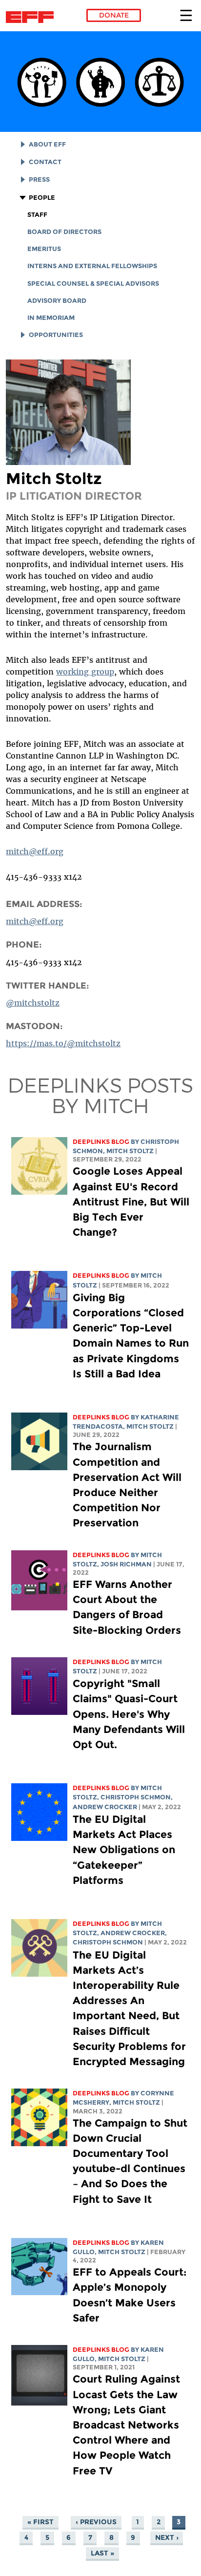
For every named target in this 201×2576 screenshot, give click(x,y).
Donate (114, 15)
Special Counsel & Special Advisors (93, 284)
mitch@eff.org (35, 851)
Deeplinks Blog (101, 1142)
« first (40, 2522)
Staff (37, 215)
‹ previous (96, 2522)
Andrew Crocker (105, 1807)
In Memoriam (51, 318)
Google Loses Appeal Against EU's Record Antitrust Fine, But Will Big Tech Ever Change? (131, 1202)
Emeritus (44, 249)
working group (85, 672)
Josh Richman (126, 1564)
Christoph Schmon (136, 1797)
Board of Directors (64, 232)
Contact (45, 162)
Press (39, 179)
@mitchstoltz (33, 1003)
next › (167, 2537)
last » (102, 2553)
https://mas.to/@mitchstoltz (63, 1043)
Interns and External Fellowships (92, 266)
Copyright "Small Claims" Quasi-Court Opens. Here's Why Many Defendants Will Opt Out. (129, 1714)
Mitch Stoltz (130, 1151)
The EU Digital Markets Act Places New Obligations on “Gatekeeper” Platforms (124, 1850)
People (42, 198)
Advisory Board (57, 301)
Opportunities (56, 335)
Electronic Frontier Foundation (32, 17)
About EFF (47, 144)
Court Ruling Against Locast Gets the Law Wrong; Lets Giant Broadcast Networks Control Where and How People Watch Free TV (126, 2425)
